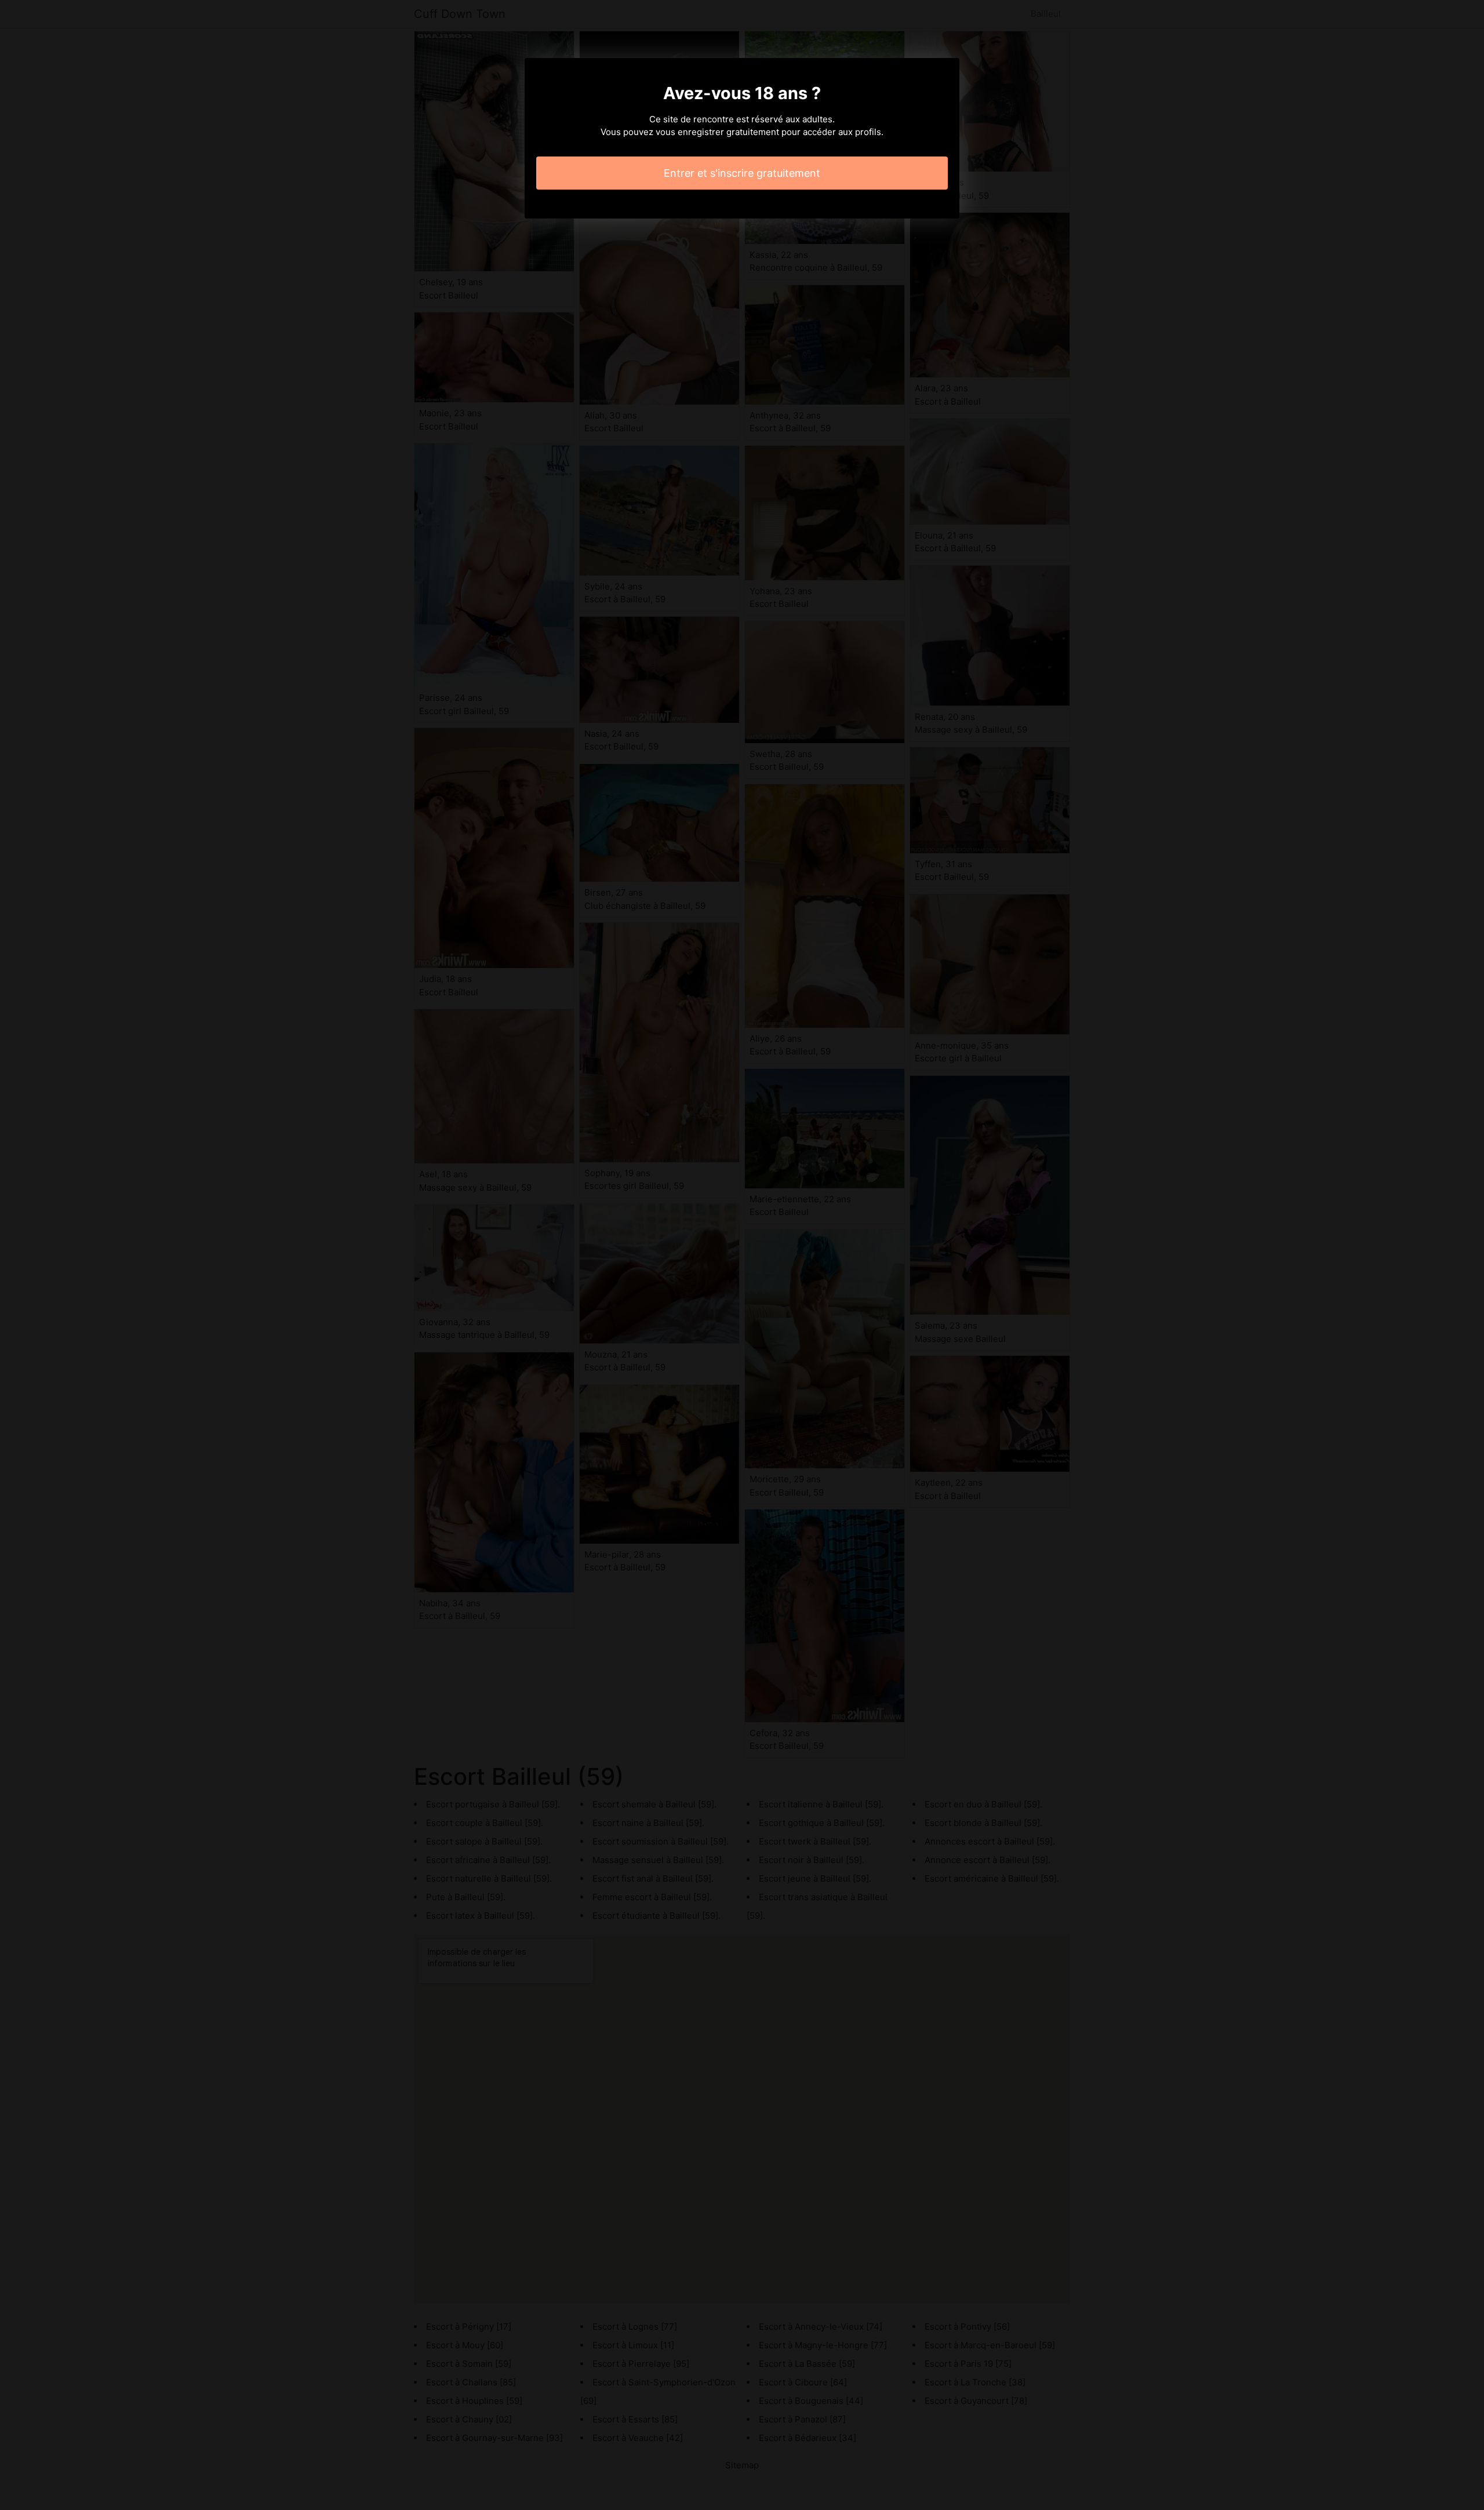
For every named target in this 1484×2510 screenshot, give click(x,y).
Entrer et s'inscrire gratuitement (742, 173)
